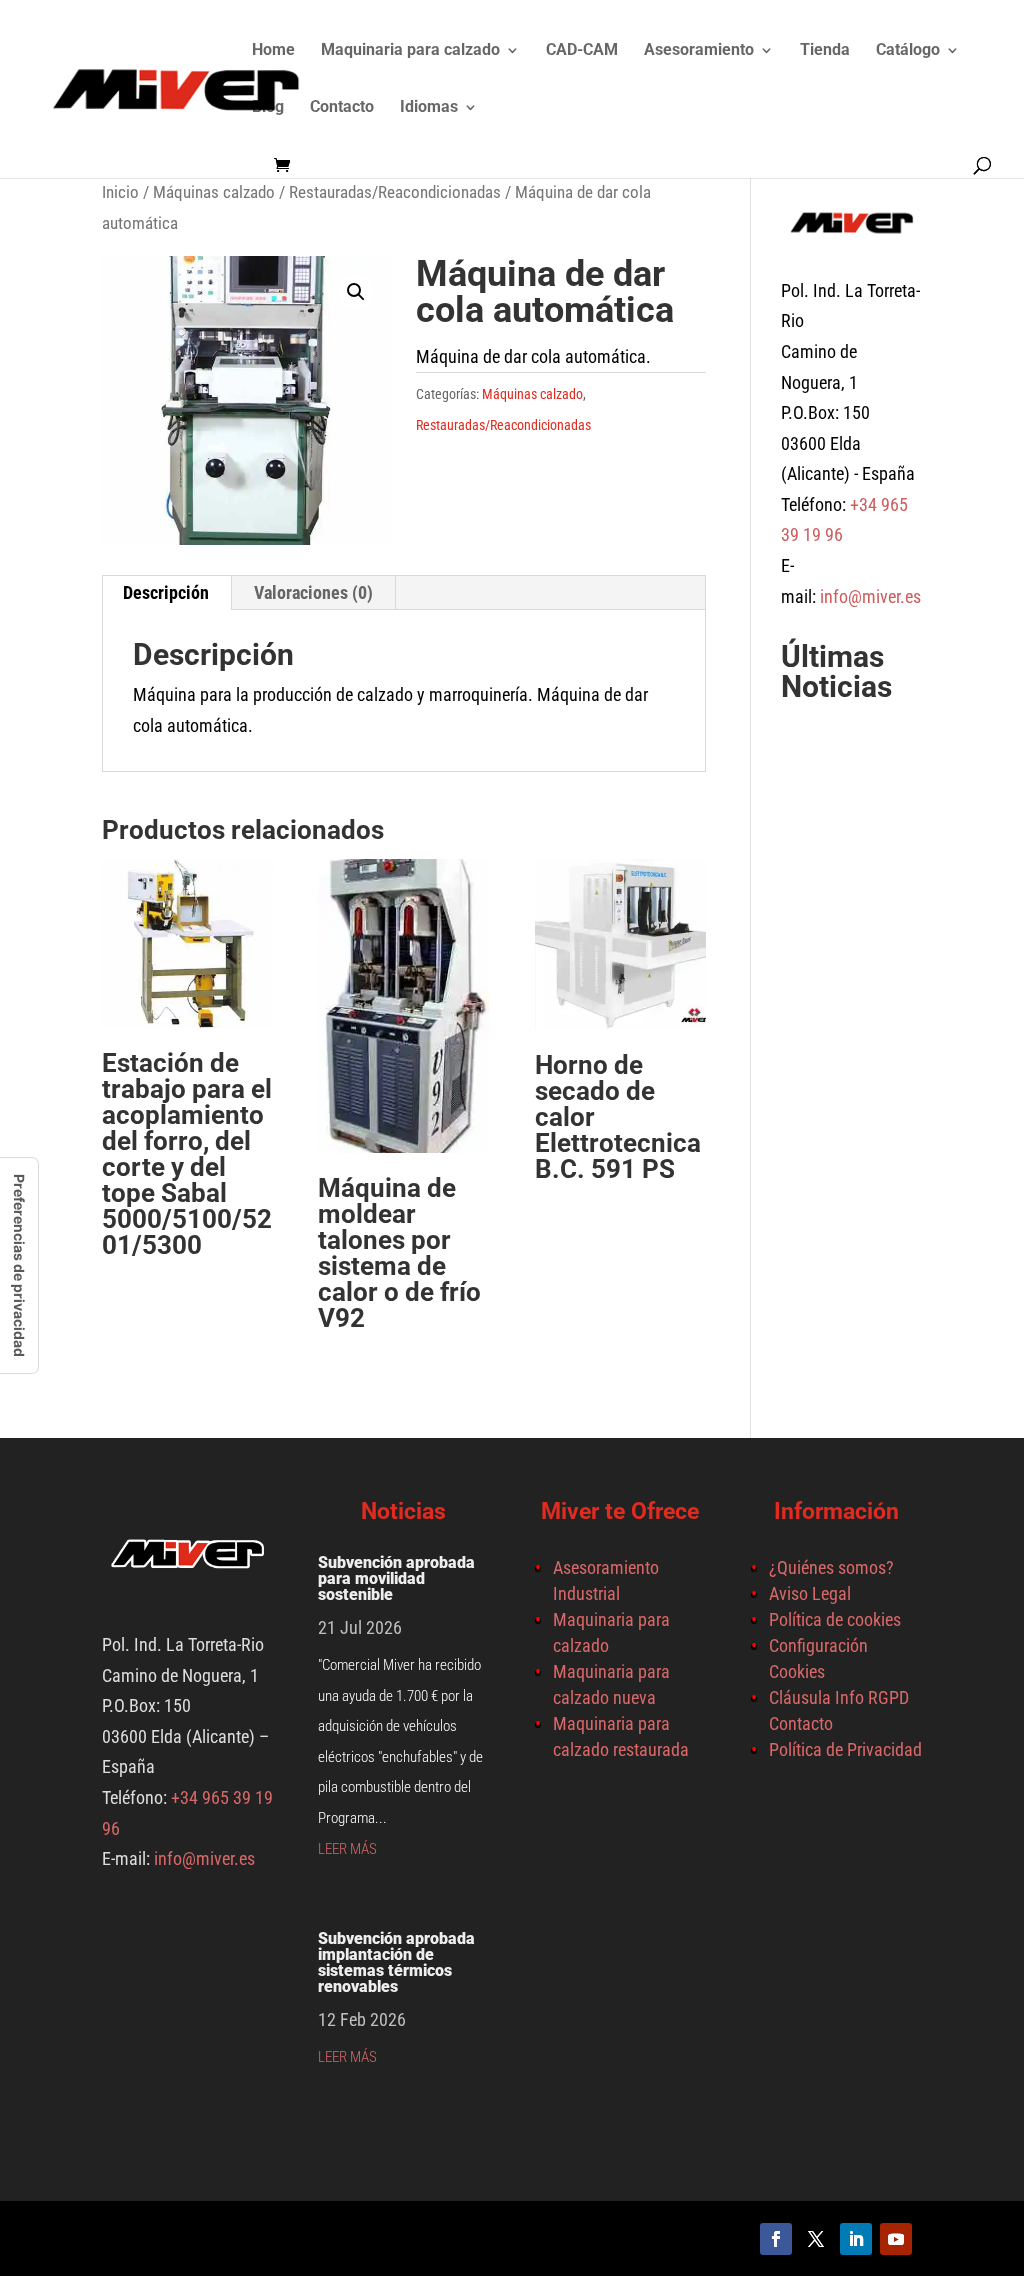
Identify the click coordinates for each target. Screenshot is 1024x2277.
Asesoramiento (699, 51)
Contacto (342, 108)
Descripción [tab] (166, 592)
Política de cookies (835, 1619)
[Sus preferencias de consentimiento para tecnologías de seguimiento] (19, 1265)
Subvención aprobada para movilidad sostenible (396, 1578)
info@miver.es (870, 596)
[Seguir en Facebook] (776, 2239)
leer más (347, 1849)
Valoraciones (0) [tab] (313, 592)
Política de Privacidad (845, 1749)
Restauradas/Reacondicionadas (395, 192)
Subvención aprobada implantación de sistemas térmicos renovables (396, 1962)
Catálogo (908, 51)
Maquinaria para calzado (410, 51)
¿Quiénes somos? (831, 1567)
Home (273, 51)
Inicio (120, 192)
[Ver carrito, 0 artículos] (287, 166)
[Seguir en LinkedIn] (856, 2239)
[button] (356, 292)
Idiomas (429, 108)
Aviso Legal (810, 1593)
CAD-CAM (582, 51)
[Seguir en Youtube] (896, 2239)
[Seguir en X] (816, 2239)
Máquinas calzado (214, 192)
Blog (268, 108)
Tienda (825, 51)
